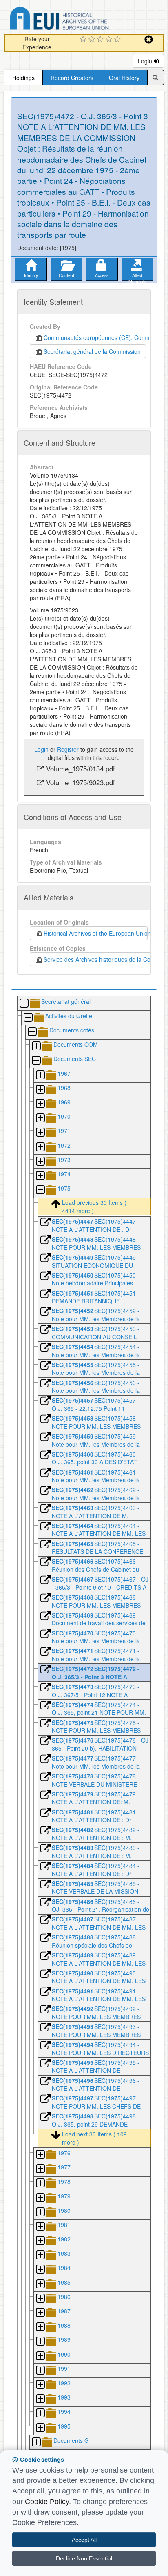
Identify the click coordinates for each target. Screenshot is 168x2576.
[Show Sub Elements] (36, 1047)
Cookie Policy (47, 2502)
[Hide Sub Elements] (24, 1004)
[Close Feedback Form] (149, 39)
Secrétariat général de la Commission (92, 351)
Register (68, 749)
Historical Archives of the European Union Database (82, 20)
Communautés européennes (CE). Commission (103, 337)
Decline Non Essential (84, 2558)
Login (146, 61)
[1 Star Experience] (84, 40)
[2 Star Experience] (93, 40)
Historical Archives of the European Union (96, 933)
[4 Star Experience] (110, 40)
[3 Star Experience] (101, 40)
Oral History (124, 78)
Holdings (23, 78)
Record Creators (72, 78)
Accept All (84, 2540)
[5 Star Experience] (118, 40)
